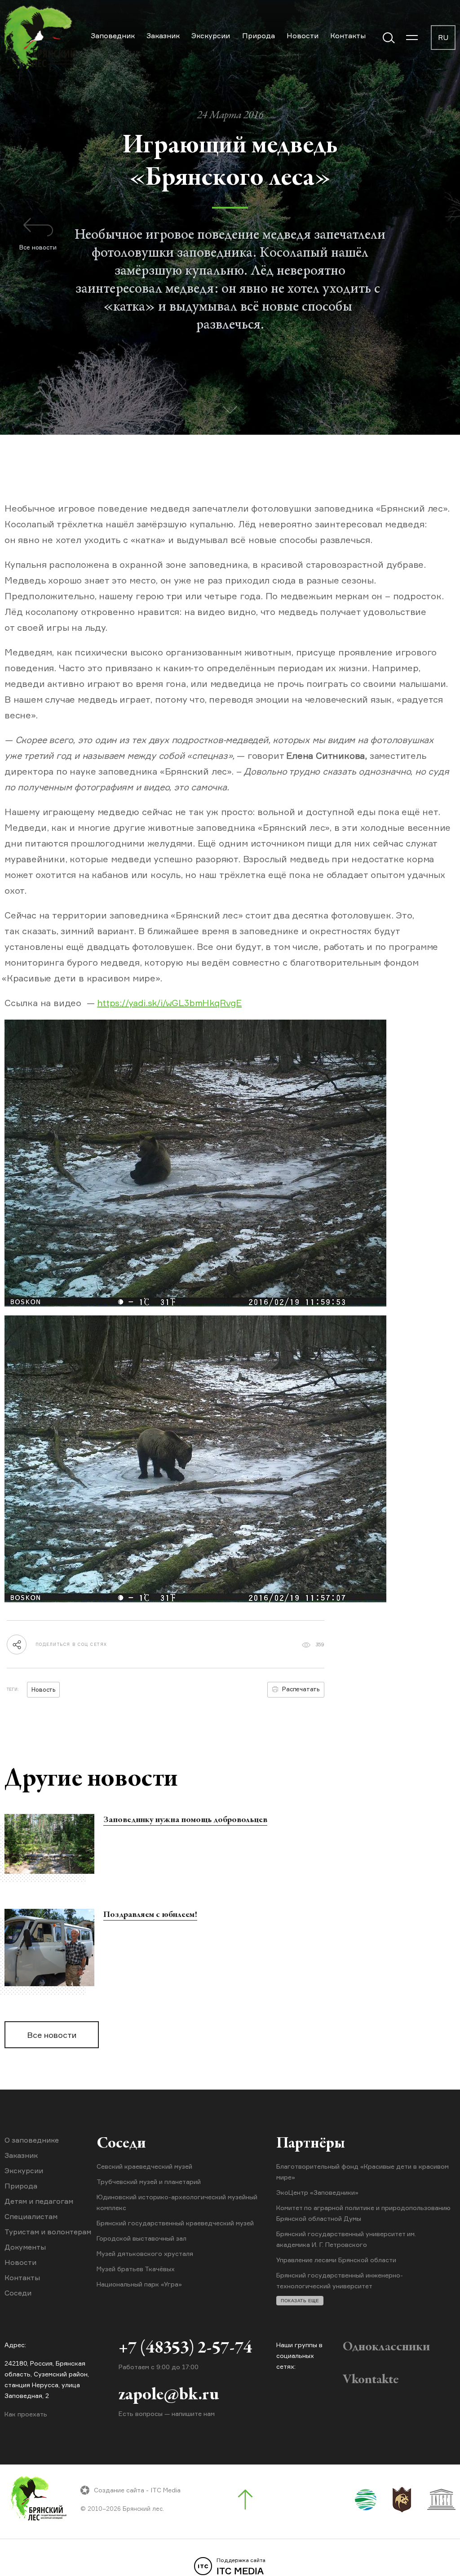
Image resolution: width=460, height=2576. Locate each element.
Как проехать (26, 2414)
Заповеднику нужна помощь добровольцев (185, 1820)
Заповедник (113, 36)
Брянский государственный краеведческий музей (175, 2223)
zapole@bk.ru (169, 2395)
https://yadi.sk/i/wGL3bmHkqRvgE (169, 1003)
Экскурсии (211, 36)
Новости (303, 36)
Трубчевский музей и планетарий (149, 2182)
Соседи (18, 2293)
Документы (25, 2247)
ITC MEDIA (241, 2567)
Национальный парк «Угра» (139, 2284)
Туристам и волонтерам (48, 2232)
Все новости (52, 2035)
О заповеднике (32, 2140)
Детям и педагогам (39, 2201)
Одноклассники (386, 2347)
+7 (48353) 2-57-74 (185, 2349)
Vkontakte (371, 2380)
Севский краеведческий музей (144, 2166)
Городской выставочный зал (142, 2238)
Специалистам (31, 2216)
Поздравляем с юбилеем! (150, 1915)
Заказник (163, 36)
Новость (43, 1689)
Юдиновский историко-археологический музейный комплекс (177, 2202)
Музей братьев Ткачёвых (136, 2269)
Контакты (348, 36)
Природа (259, 36)
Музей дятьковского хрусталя (145, 2253)
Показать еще (300, 2301)
